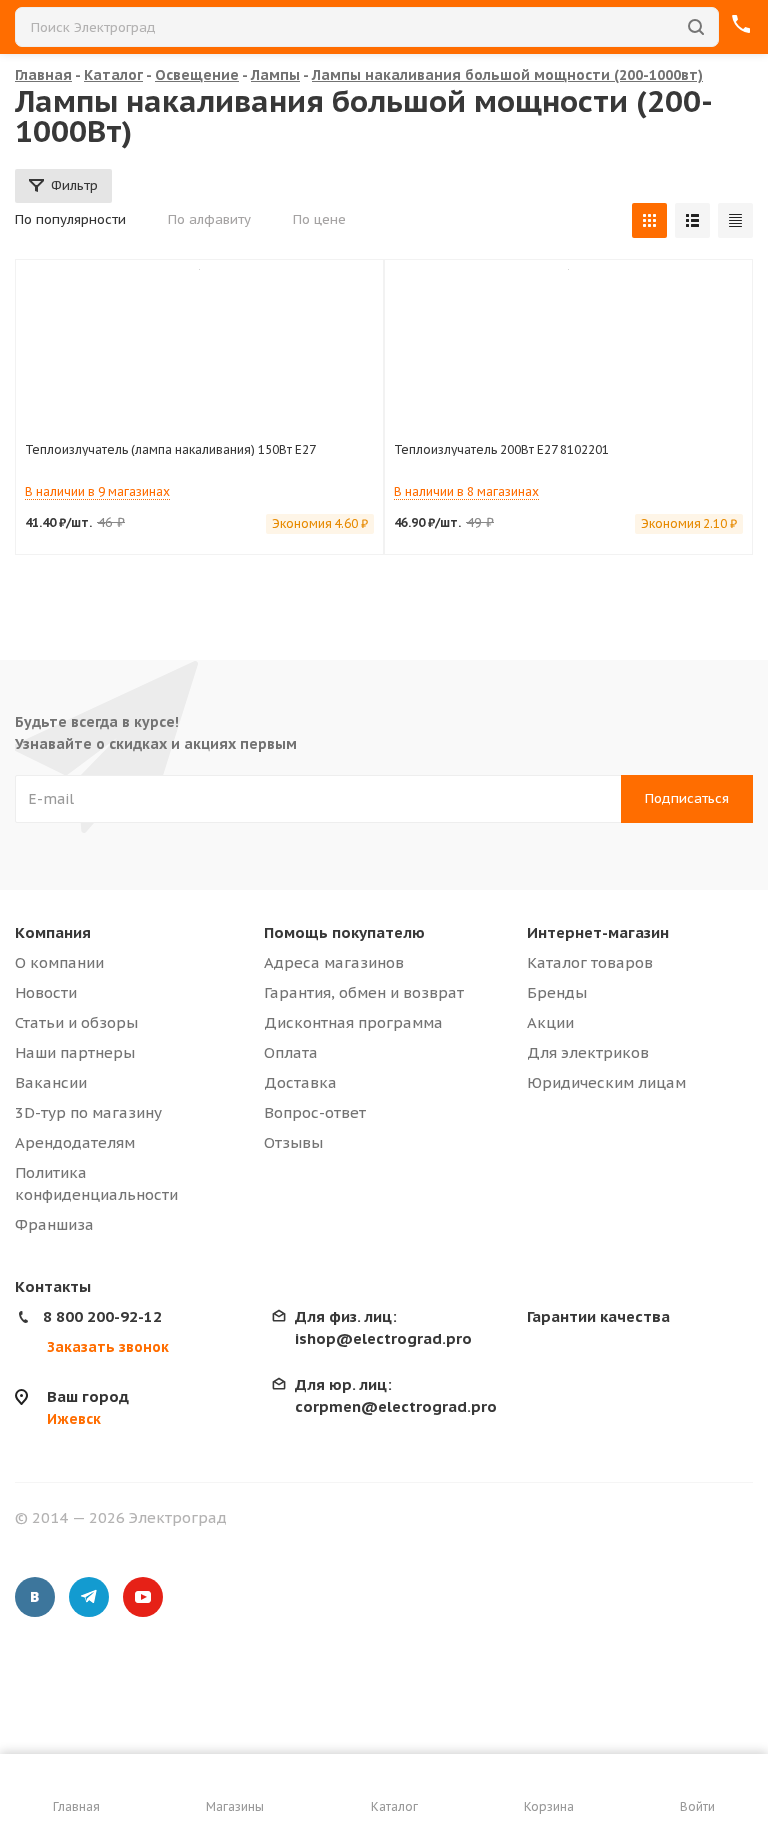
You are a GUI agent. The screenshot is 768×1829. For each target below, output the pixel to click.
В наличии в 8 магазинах (466, 491)
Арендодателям (75, 1142)
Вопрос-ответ (315, 1112)
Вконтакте (35, 1597)
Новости (46, 992)
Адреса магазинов (334, 962)
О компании (59, 962)
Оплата (291, 1052)
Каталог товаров (590, 962)
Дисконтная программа (353, 1022)
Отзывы (293, 1142)
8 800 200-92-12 (102, 1316)
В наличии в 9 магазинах (97, 491)
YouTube (143, 1597)
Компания (53, 932)
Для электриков (588, 1052)
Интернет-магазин (598, 932)
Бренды (557, 992)
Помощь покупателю (344, 932)
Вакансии (51, 1082)
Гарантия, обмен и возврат (364, 992)
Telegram (89, 1597)
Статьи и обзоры (76, 1022)
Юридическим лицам (606, 1082)
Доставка (300, 1082)
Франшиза (54, 1224)
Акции (550, 1022)
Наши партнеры (75, 1052)
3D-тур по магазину (88, 1112)
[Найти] (696, 27)
